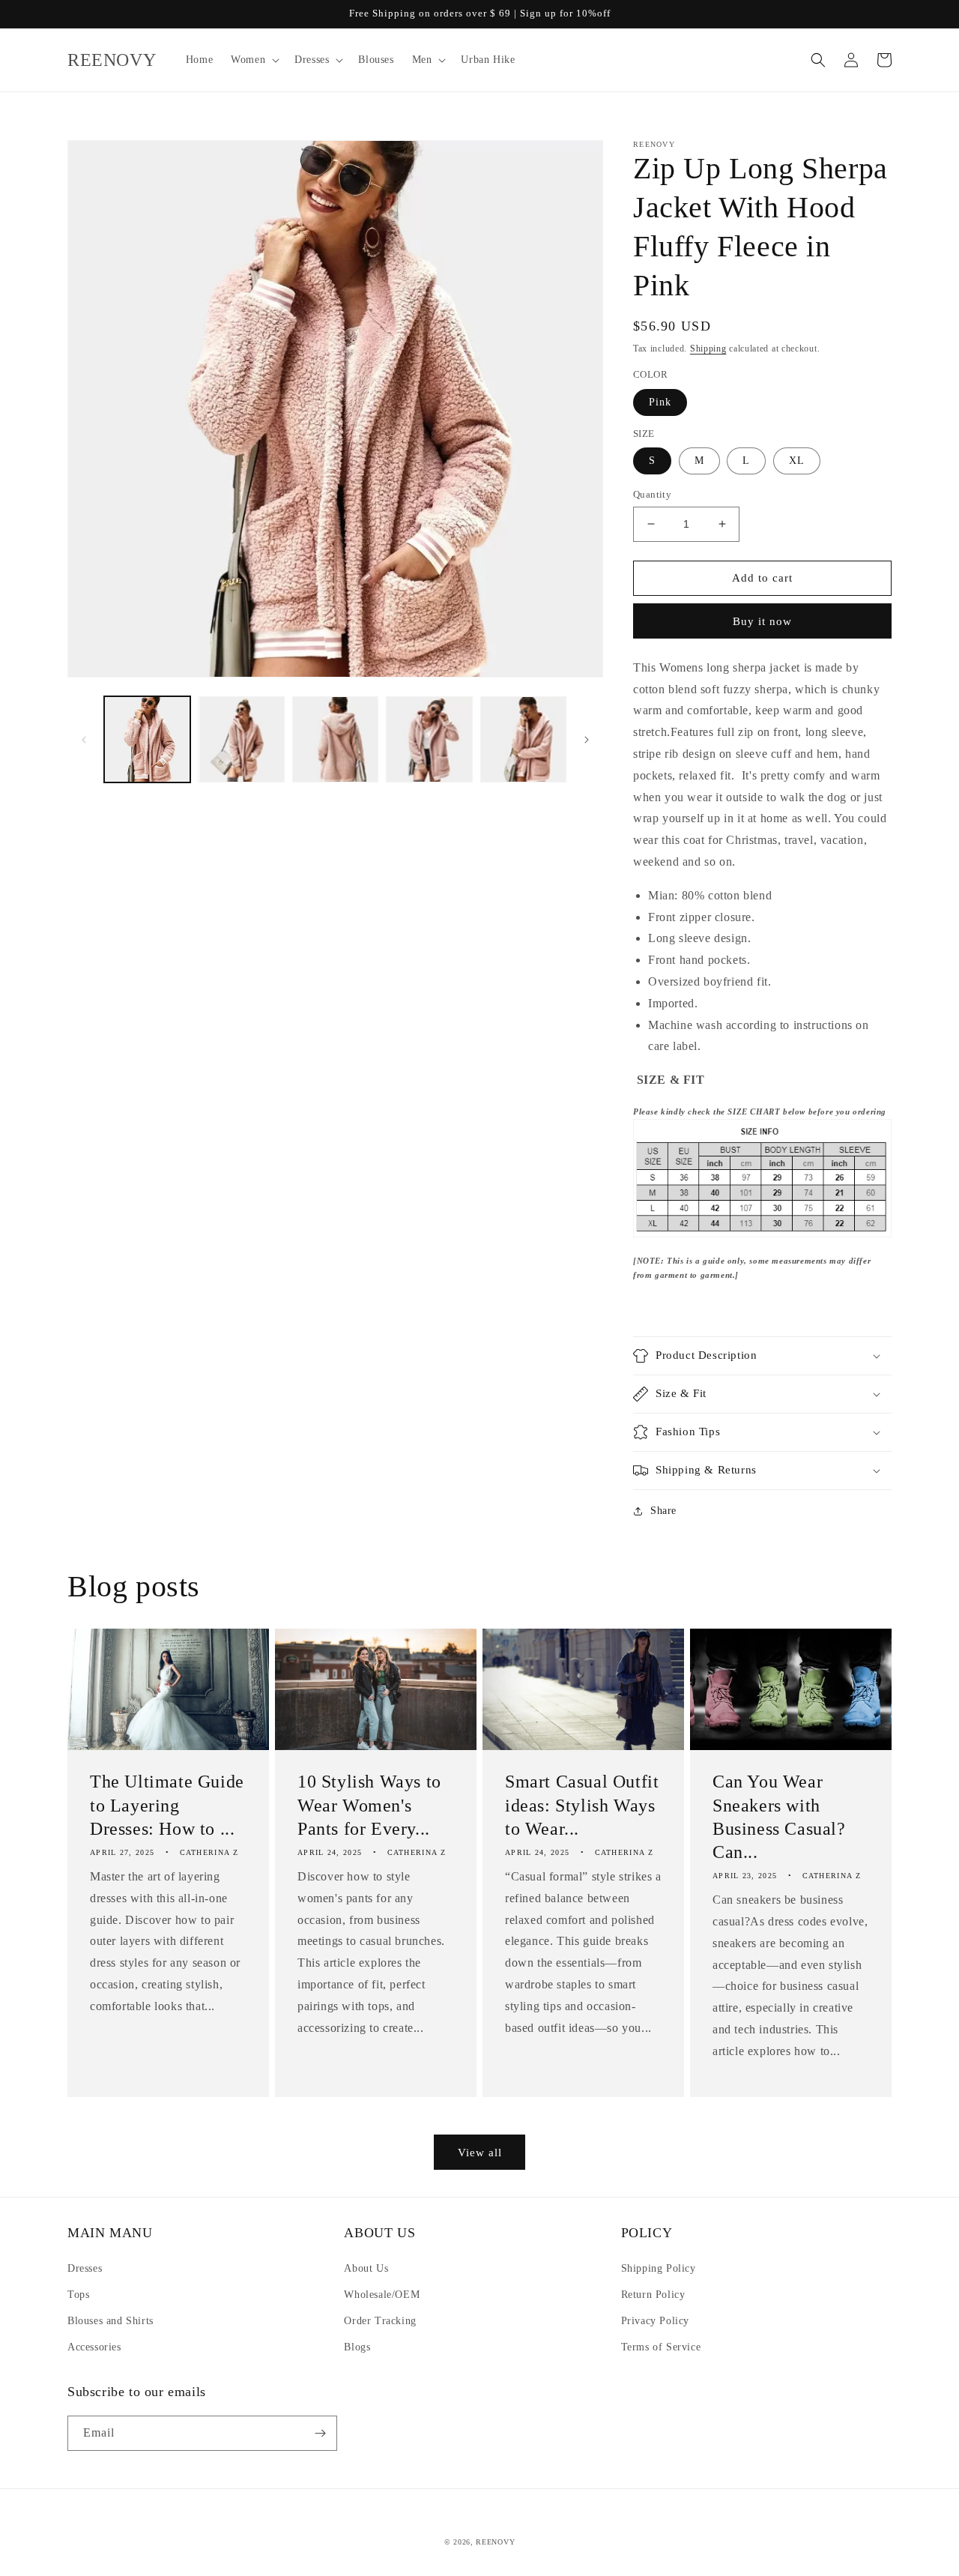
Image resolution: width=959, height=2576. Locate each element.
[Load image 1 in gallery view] (147, 739)
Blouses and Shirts (111, 2321)
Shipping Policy (659, 2268)
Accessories (94, 2347)
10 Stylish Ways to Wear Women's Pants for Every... (369, 1805)
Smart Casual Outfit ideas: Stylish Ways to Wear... (582, 1805)
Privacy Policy (655, 2321)
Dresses (85, 2268)
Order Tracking (380, 2321)
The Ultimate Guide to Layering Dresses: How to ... (167, 1805)
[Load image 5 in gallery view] (523, 739)
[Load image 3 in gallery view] (335, 739)
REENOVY (495, 2542)
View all (480, 2153)
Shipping (708, 349)
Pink (660, 402)
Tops (78, 2295)
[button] (254, 60)
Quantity (652, 494)
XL (797, 461)
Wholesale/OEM (382, 2295)
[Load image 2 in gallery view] (241, 739)
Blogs (357, 2347)
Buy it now (762, 621)
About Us (366, 2268)
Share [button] (663, 1511)
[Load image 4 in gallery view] (429, 739)
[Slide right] (587, 740)
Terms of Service (661, 2347)
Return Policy (653, 2295)
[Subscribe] (320, 2433)
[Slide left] (84, 740)
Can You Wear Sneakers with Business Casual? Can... (779, 1817)
